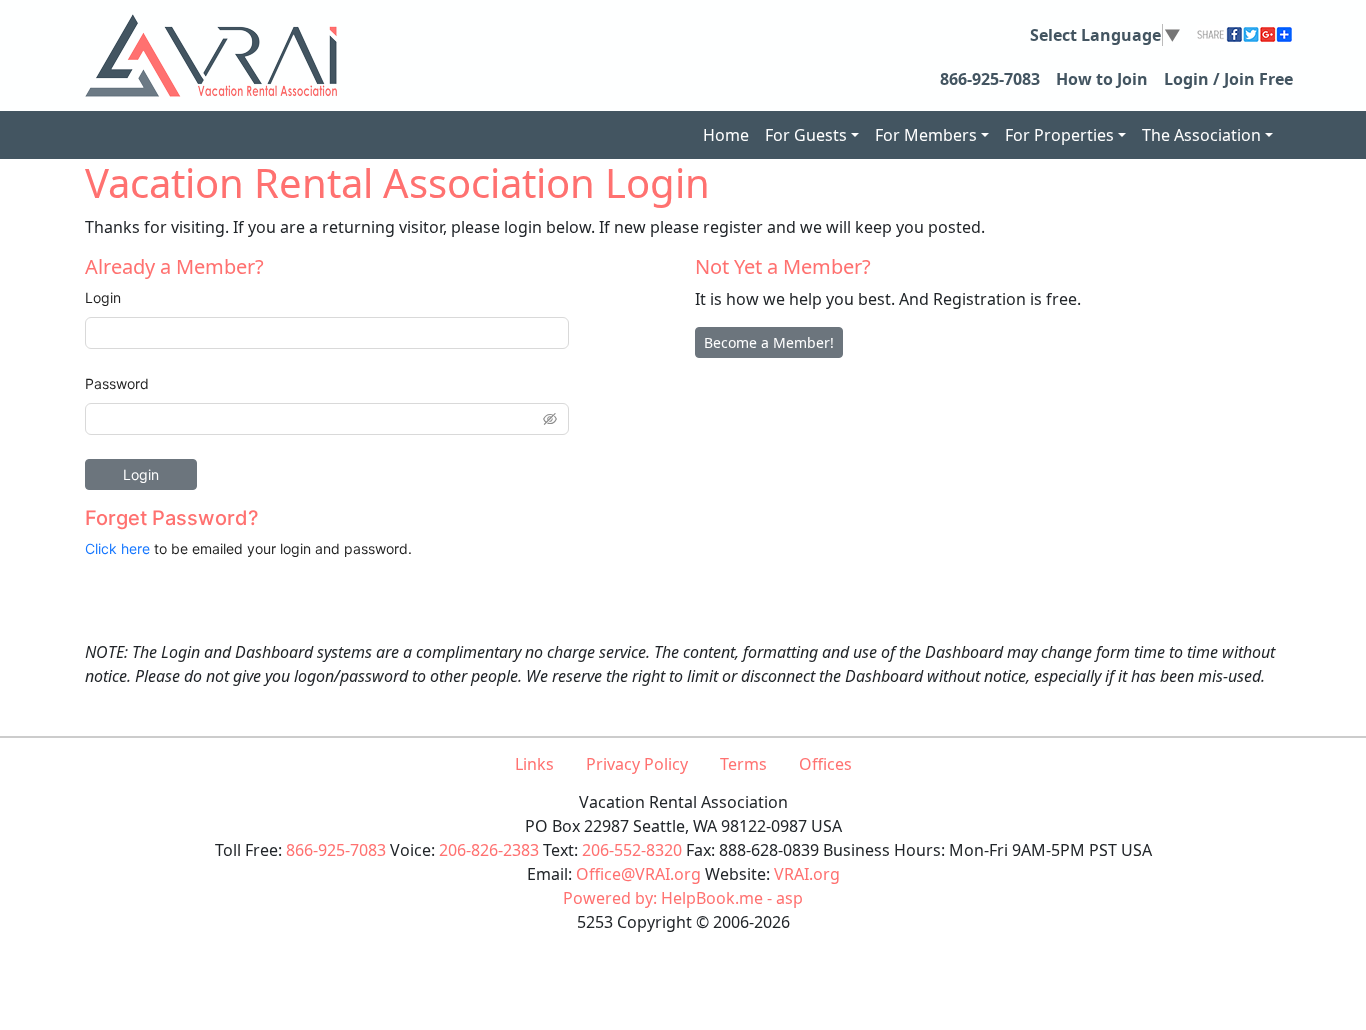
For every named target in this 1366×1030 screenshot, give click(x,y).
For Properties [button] (1059, 135)
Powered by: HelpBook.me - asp (683, 898)
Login (103, 297)
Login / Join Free (1228, 79)
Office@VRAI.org (638, 874)
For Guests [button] (806, 135)
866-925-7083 (990, 79)
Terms (743, 764)
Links (534, 764)
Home (726, 135)
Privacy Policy (637, 764)
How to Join (1102, 79)
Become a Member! (769, 342)
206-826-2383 (489, 850)
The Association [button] (1201, 135)
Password (117, 383)
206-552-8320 (632, 850)
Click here (117, 548)
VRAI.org (807, 874)
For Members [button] (926, 135)
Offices (825, 764)
